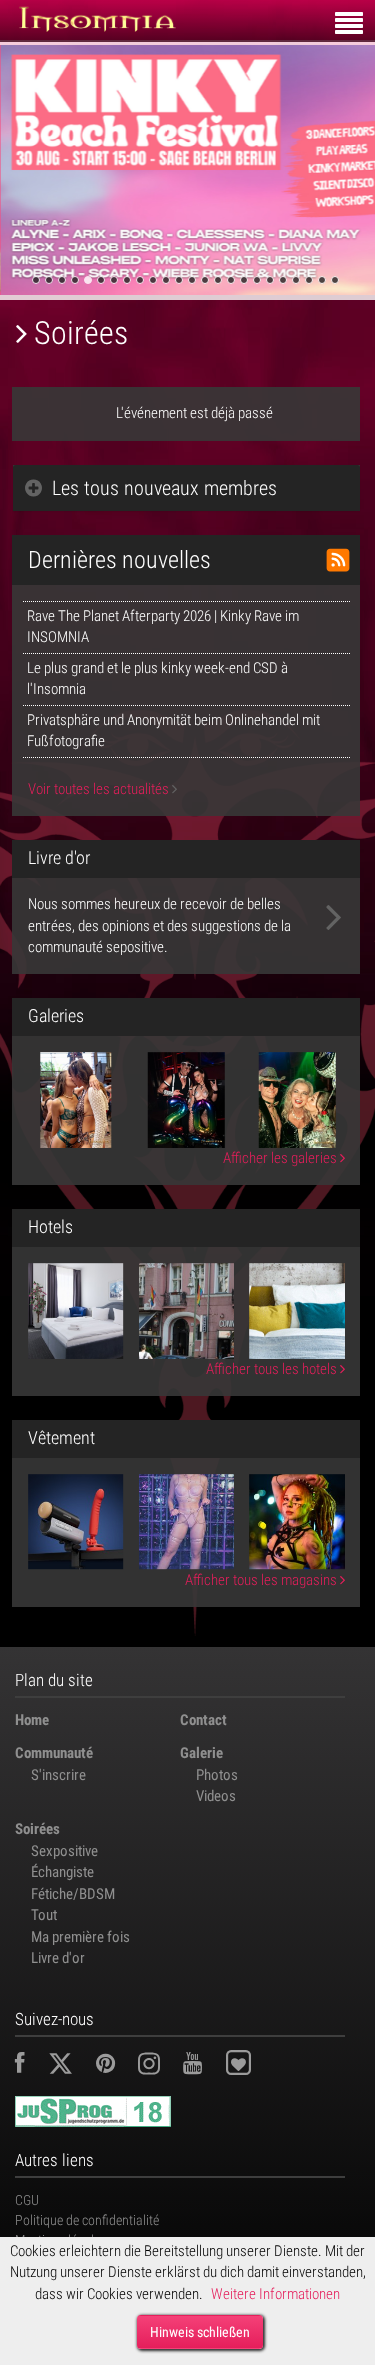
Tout (44, 1915)
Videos (216, 1796)
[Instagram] (159, 2066)
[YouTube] (202, 2066)
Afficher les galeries (281, 1158)
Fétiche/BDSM (73, 1894)
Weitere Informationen (275, 2294)
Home (32, 1720)
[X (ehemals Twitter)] (70, 2066)
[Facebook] (30, 2066)
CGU (27, 2200)
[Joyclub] (253, 2066)
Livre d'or (58, 1958)
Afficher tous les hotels (273, 1369)
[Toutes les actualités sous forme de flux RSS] (338, 560)
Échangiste (62, 1872)
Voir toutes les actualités (100, 789)
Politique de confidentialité (87, 2220)
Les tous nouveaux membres (164, 488)
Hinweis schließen (200, 2332)
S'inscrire (58, 1775)
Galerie (201, 1753)
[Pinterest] (115, 2066)
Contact (203, 1720)
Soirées (37, 1829)
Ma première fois (80, 1937)
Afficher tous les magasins (262, 1580)
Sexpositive (64, 1851)
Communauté (54, 1753)
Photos (217, 1775)
